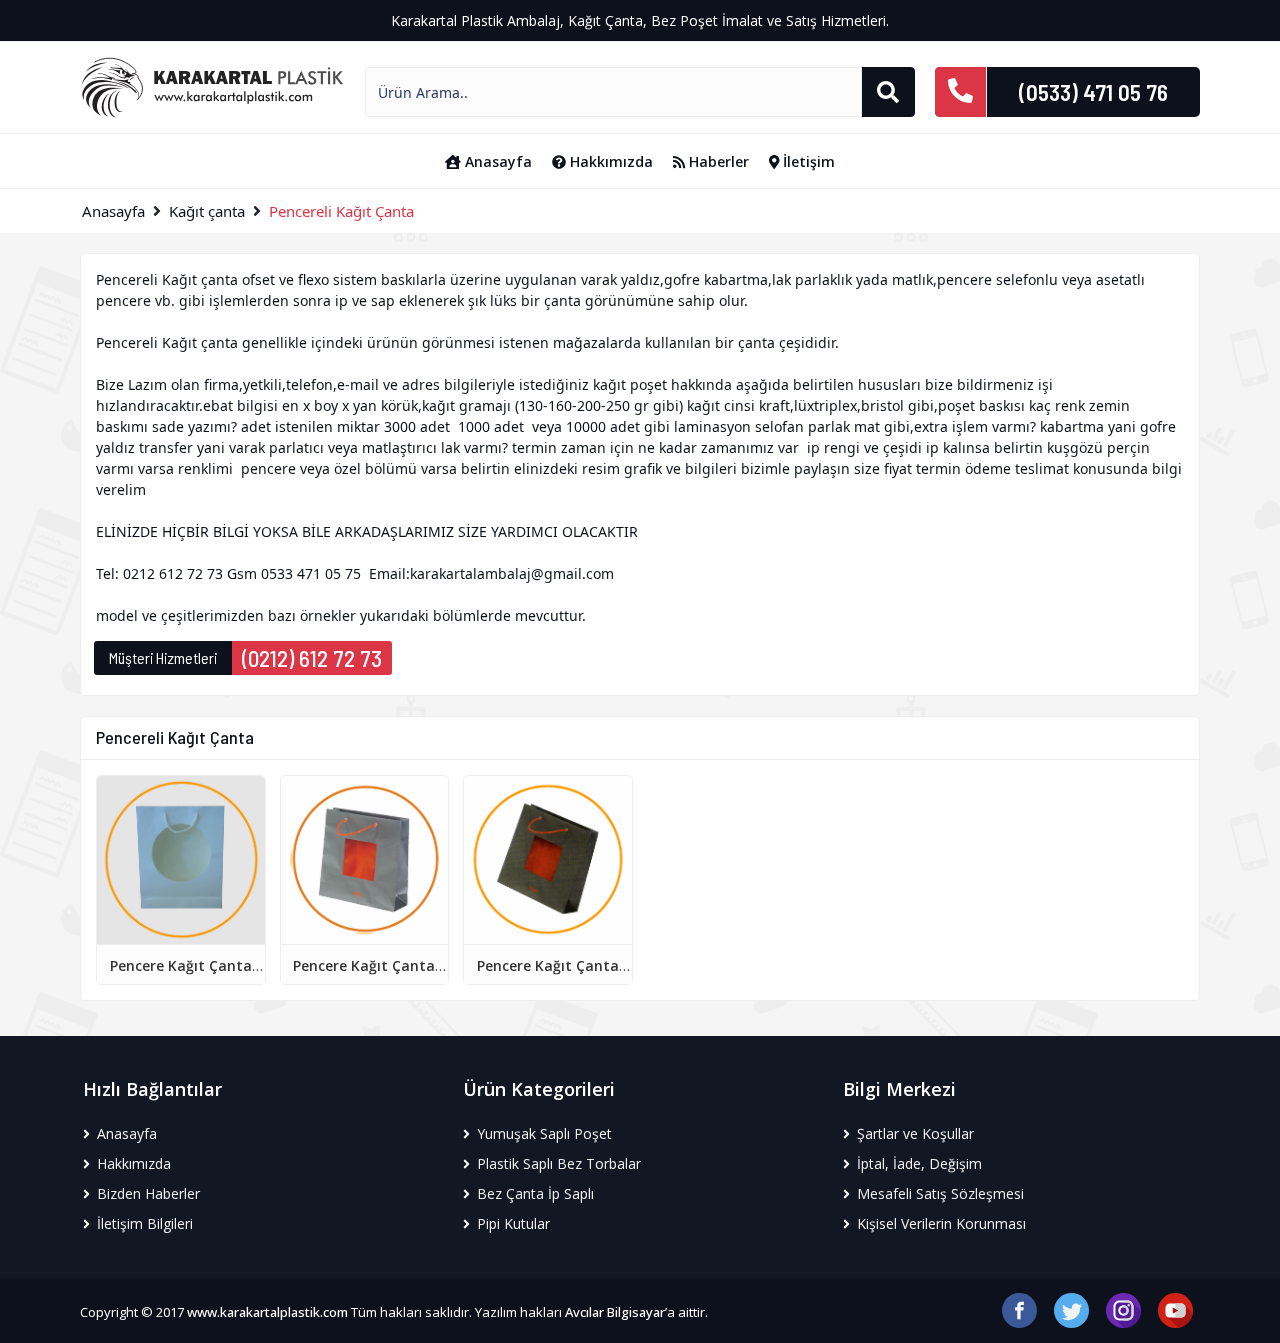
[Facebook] (1019, 1308)
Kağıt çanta (207, 211)
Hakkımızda (609, 161)
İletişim (807, 161)
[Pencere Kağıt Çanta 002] (365, 858)
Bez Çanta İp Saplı (533, 1193)
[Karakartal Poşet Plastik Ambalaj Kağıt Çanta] (212, 86)
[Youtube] (1175, 1308)
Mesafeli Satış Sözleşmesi (938, 1193)
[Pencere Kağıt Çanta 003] (548, 858)
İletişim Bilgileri (143, 1223)
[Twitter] (1071, 1308)
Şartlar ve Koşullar (913, 1133)
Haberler (717, 161)
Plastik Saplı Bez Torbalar (557, 1163)
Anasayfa (496, 161)
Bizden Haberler (146, 1193)
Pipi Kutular (511, 1223)
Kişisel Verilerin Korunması (939, 1223)
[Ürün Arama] (888, 92)
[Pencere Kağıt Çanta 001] (181, 858)
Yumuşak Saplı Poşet (542, 1133)
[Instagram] (1123, 1308)
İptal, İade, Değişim (917, 1163)
